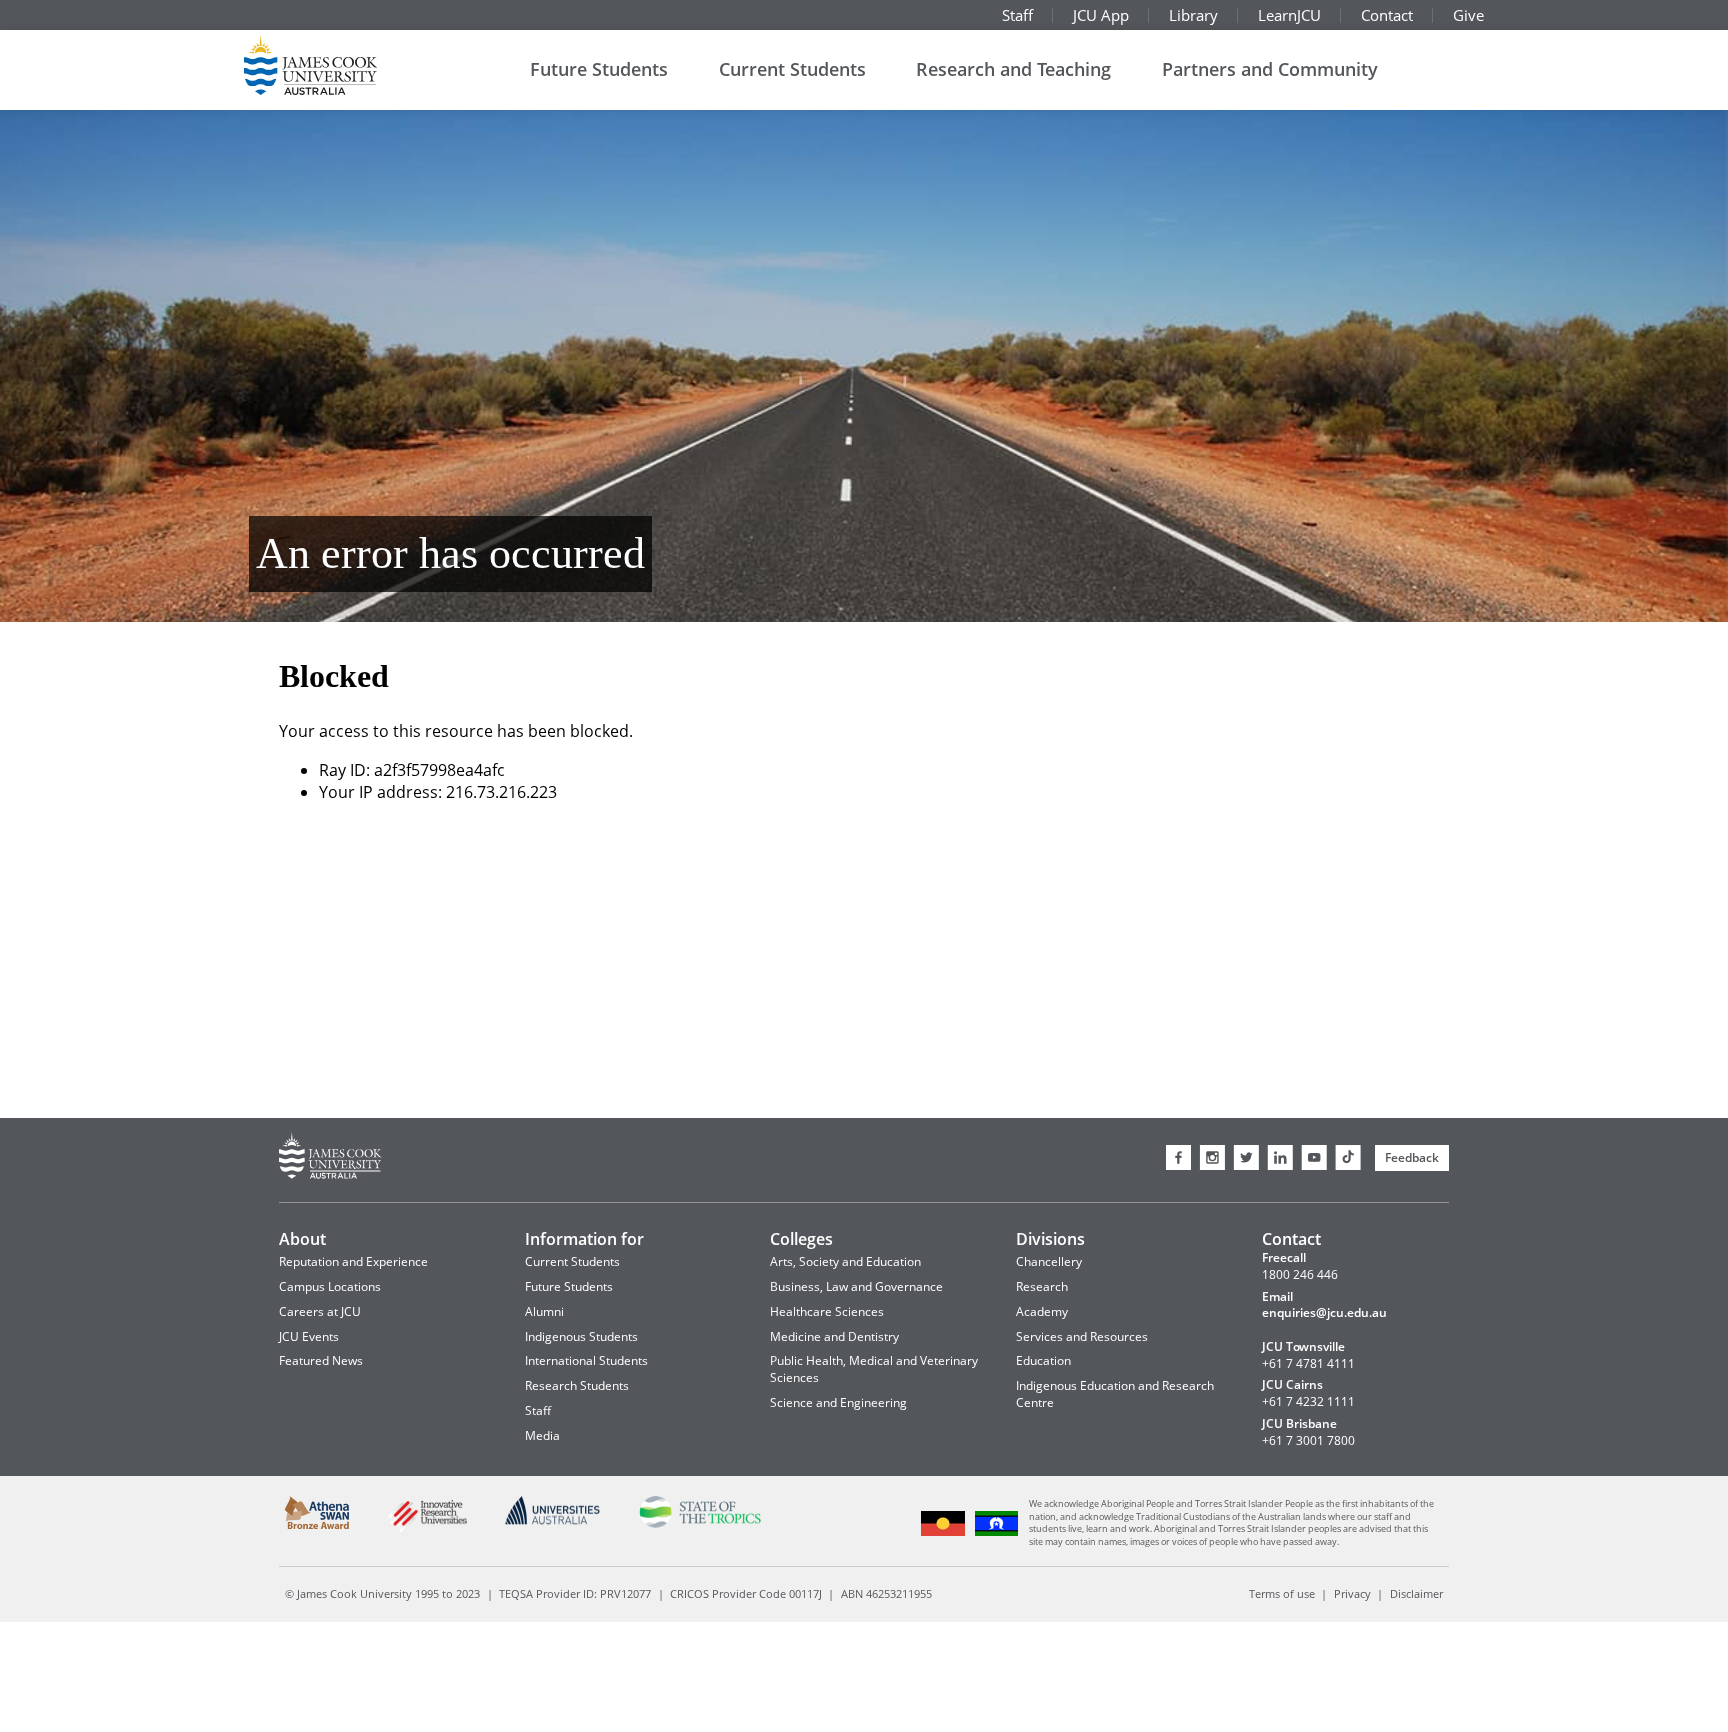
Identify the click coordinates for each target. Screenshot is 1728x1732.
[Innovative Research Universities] (427, 1529)
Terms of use (1282, 1593)
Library (1193, 15)
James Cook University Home (334, 65)
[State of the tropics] (699, 1524)
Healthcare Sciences (827, 1311)
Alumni (544, 1311)
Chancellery (1049, 1261)
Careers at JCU (320, 1311)
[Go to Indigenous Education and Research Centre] (943, 1533)
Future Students (599, 69)
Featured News (321, 1360)
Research (1042, 1286)
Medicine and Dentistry (834, 1336)
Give (1468, 15)
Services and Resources (1082, 1336)
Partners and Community (1270, 69)
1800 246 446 (1300, 1275)
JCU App (1101, 15)
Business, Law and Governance (856, 1286)
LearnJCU (1289, 15)
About (302, 1239)
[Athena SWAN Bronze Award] (317, 1525)
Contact (1387, 15)
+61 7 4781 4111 (1308, 1364)
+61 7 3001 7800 (1308, 1441)
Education (1043, 1360)
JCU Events (309, 1336)
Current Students (792, 69)
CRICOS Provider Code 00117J (746, 1593)
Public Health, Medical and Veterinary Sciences (874, 1369)
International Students (586, 1360)
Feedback (1412, 1157)
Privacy (1352, 1593)
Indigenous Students (581, 1336)
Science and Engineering (838, 1402)
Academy (1042, 1311)
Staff (1017, 15)
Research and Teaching (1013, 69)
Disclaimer (1416, 1593)
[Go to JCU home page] (330, 1158)
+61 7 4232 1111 (1308, 1402)
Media (542, 1435)
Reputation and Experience (353, 1261)
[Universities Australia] (553, 1521)
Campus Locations (330, 1286)
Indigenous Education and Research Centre (1115, 1394)
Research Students (577, 1385)
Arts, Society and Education (845, 1261)
